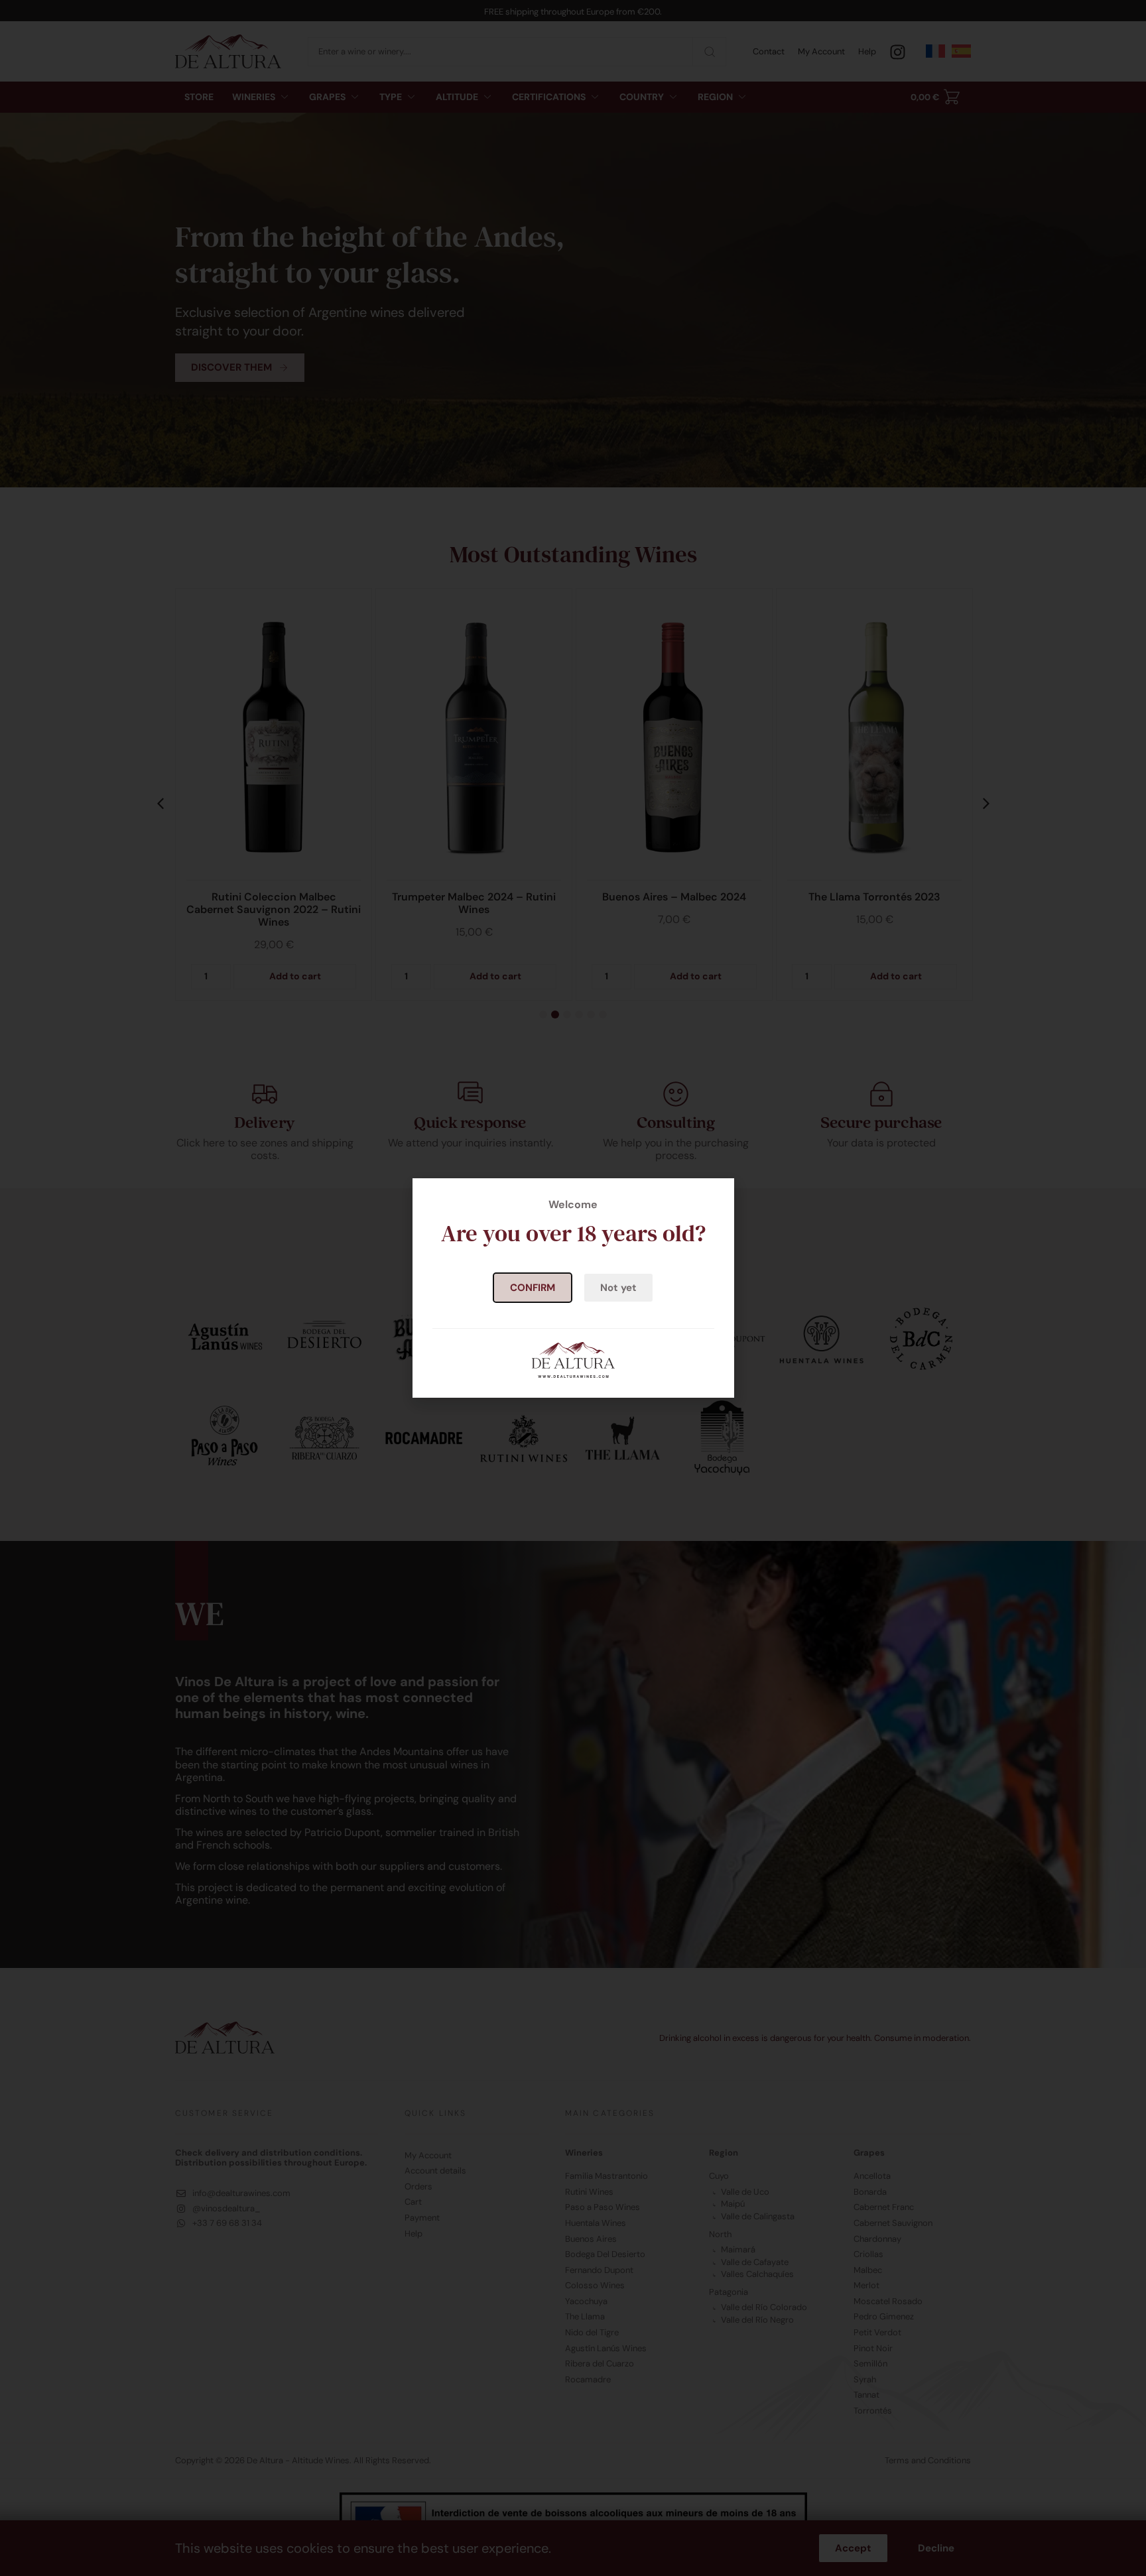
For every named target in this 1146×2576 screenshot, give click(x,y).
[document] (573, 1288)
